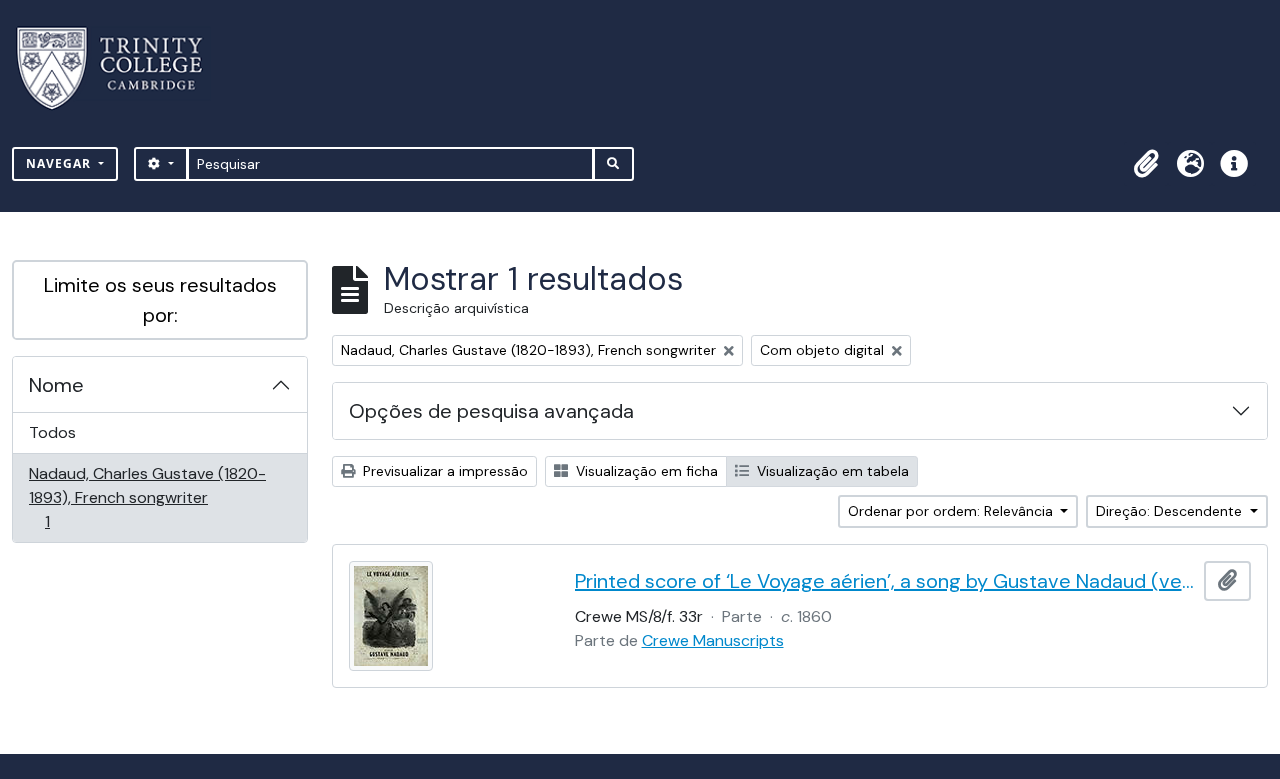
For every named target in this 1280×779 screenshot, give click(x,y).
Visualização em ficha (645, 471)
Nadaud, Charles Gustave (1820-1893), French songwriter (147, 497)
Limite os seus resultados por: (160, 300)
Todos (52, 432)
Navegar (60, 163)
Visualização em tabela (831, 471)
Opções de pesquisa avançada (491, 411)
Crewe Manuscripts (713, 640)
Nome (56, 385)
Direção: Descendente (1171, 511)
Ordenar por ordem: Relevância (952, 511)
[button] (1146, 164)
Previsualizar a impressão (443, 471)
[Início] (121, 68)
